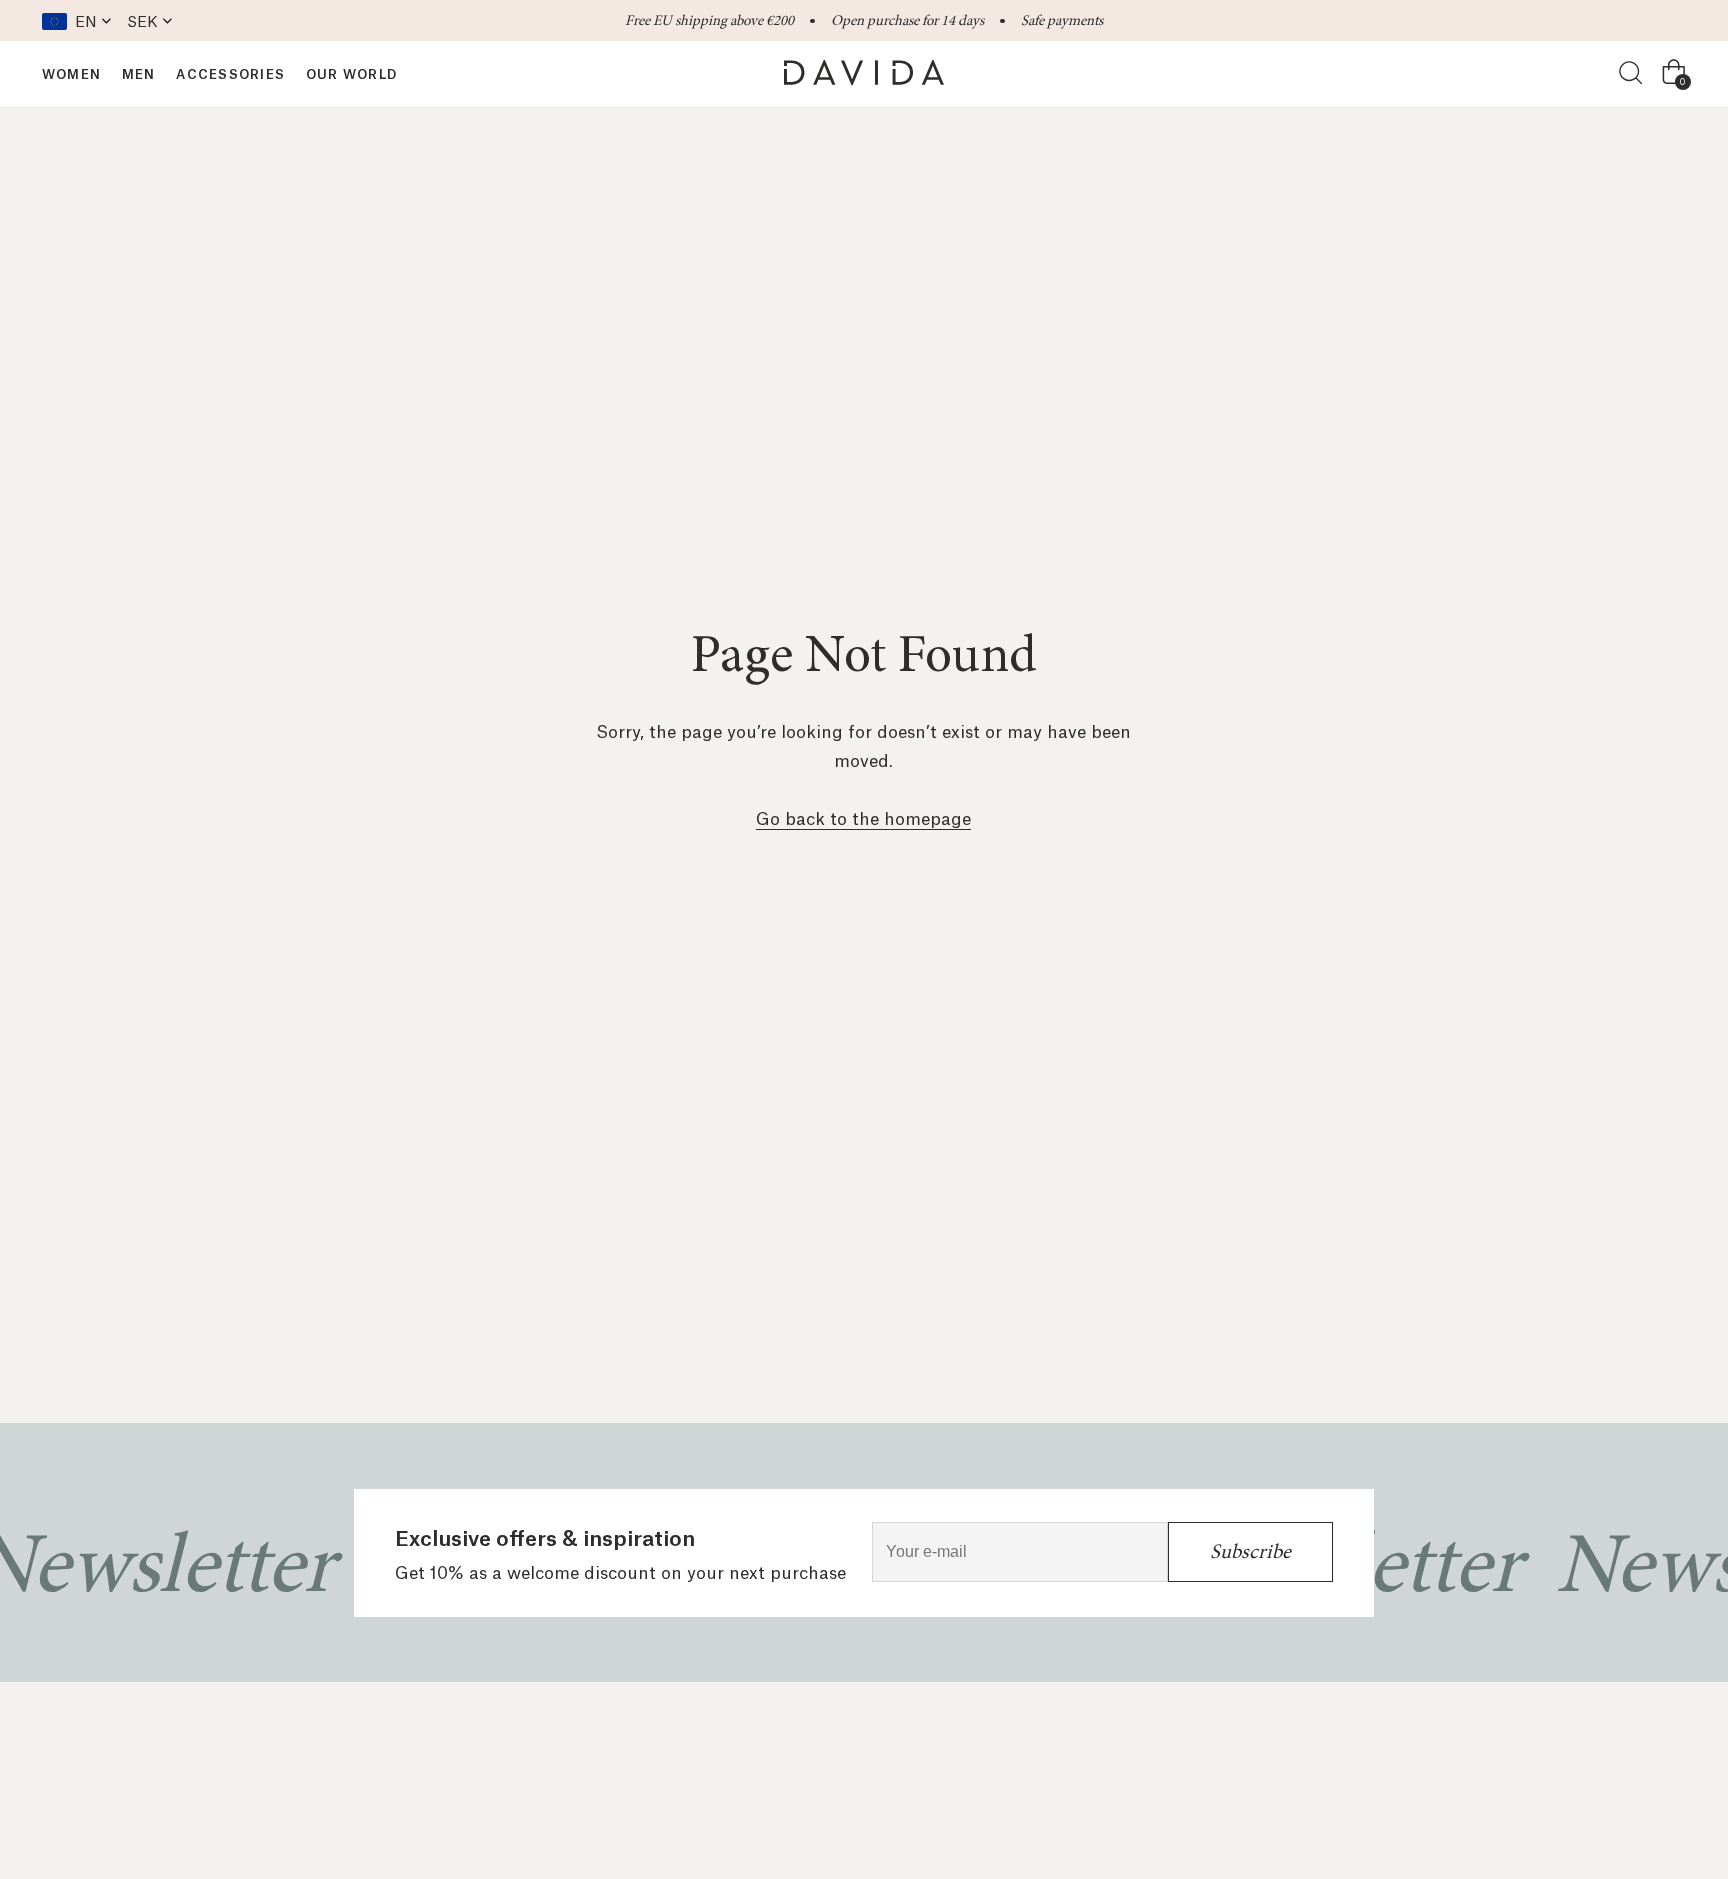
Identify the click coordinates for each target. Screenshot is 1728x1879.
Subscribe (1250, 1551)
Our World (610, 1766)
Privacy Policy (1105, 1766)
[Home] (864, 73)
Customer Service (755, 1766)
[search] (1632, 74)
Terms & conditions (938, 1766)
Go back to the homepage (863, 817)
